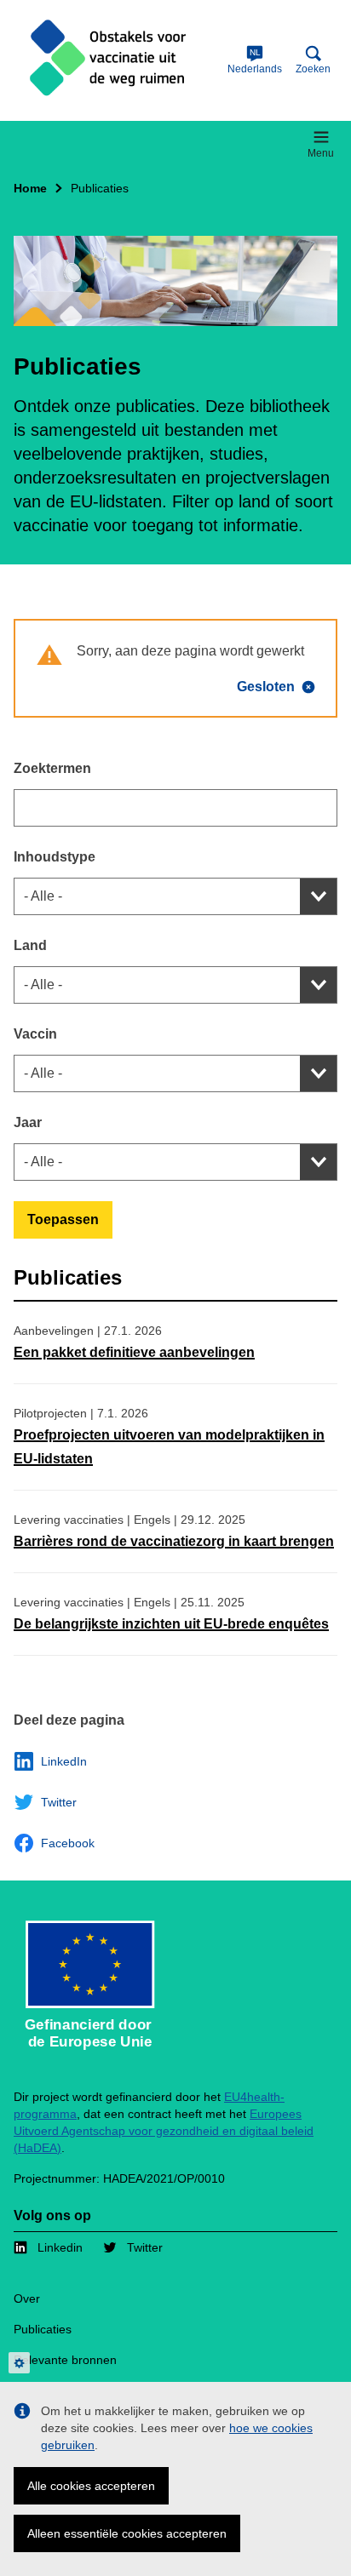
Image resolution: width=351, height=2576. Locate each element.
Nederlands (255, 61)
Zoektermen (52, 768)
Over (27, 2298)
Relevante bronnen (65, 2360)
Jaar (28, 1122)
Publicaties (43, 2329)
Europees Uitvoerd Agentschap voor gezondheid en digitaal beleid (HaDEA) (164, 2131)
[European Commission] (117, 60)
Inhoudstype (55, 857)
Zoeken (313, 69)
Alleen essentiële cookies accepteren (127, 2533)
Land (30, 945)
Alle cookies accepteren (91, 2486)
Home (30, 188)
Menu (321, 153)
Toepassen (63, 1219)
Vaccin (35, 1034)
